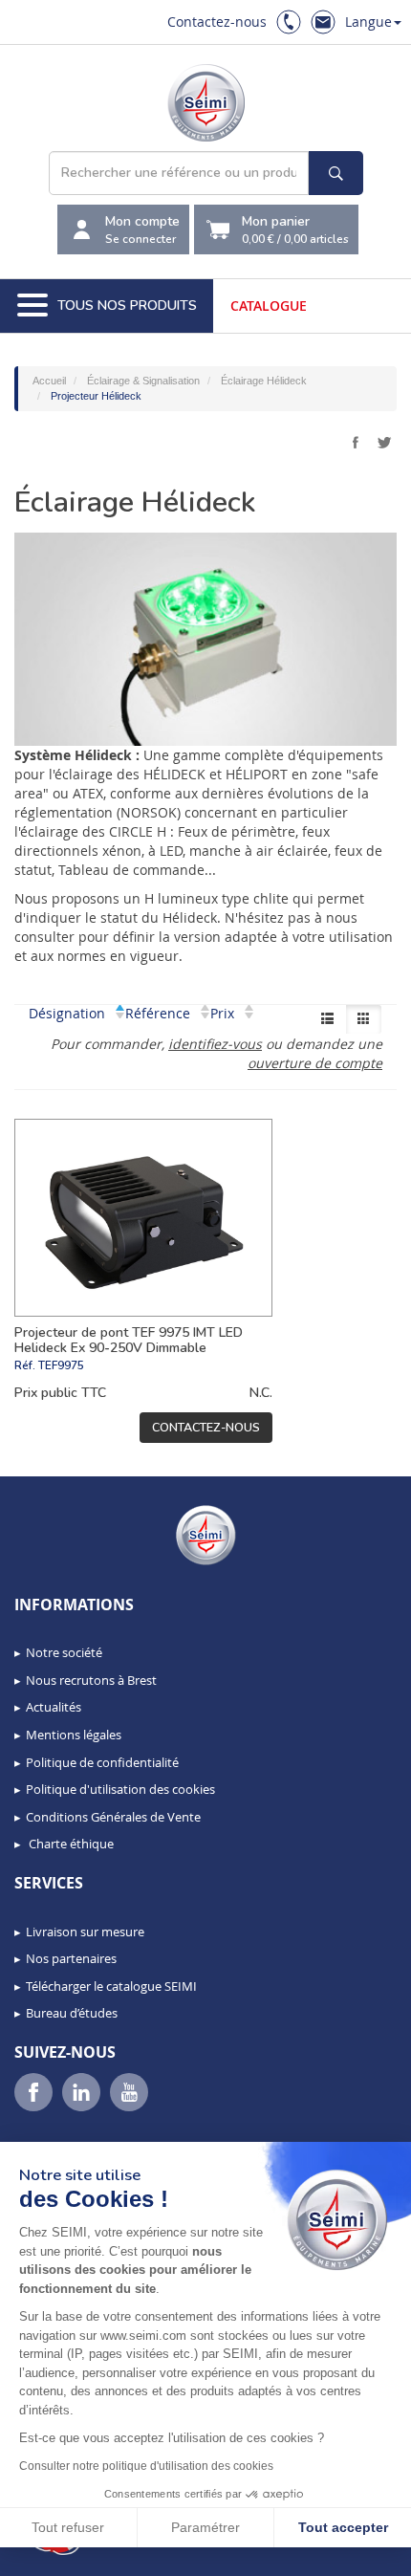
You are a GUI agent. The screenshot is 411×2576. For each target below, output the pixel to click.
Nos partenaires (71, 1958)
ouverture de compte (315, 1063)
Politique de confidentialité (102, 1762)
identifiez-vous (215, 1044)
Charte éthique (70, 1844)
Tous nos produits (127, 306)
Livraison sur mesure (85, 1932)
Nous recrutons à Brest (91, 1680)
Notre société (64, 1652)
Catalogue (269, 306)
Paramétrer (205, 2527)
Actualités (54, 1707)
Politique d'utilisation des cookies (120, 1789)
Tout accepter (343, 2527)
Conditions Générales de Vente (113, 1817)
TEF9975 (61, 1365)
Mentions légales (74, 1735)
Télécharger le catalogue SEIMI (111, 1986)
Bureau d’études (72, 2013)
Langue (368, 22)
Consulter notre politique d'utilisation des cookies (146, 2466)
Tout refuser (68, 2527)
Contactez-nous (217, 22)
